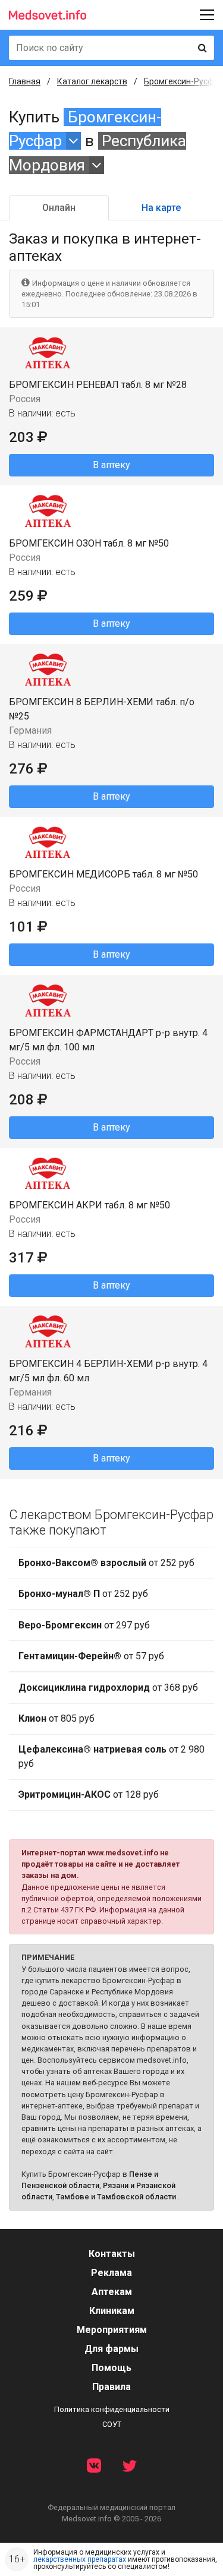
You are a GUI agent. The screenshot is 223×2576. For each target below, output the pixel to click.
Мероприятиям (112, 2330)
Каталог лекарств (92, 81)
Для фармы (111, 2349)
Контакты (112, 2254)
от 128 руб (89, 1794)
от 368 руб (108, 1688)
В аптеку (111, 465)
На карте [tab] (161, 208)
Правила (111, 2387)
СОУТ (112, 2424)
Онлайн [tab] (59, 208)
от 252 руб (106, 1563)
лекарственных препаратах (80, 2559)
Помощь (111, 2368)
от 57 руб (91, 1656)
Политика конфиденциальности (112, 2409)
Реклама (111, 2273)
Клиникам (112, 2311)
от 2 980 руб (111, 1756)
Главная (25, 81)
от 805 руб (56, 1718)
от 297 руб (84, 1625)
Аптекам (112, 2292)
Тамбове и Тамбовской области (116, 2197)
